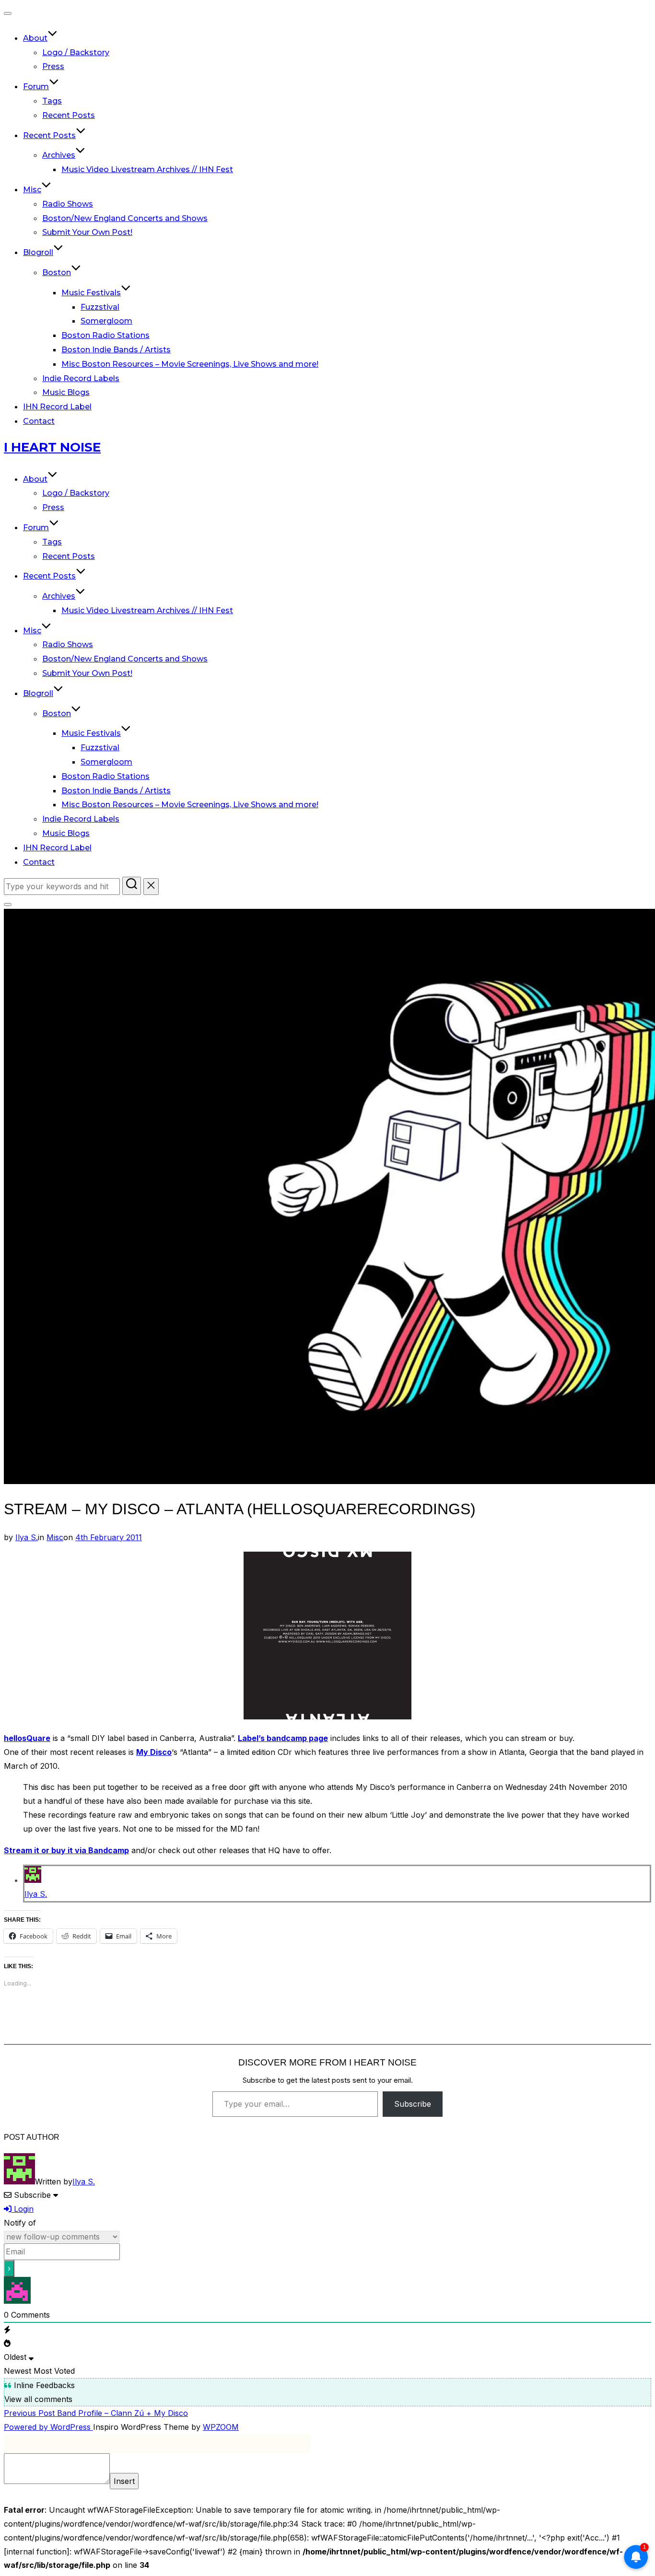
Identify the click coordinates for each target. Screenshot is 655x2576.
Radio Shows (68, 204)
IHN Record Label (57, 407)
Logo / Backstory (76, 52)
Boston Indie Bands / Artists (116, 350)
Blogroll (38, 252)
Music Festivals (91, 293)
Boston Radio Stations (105, 335)
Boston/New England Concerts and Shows (125, 218)
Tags (52, 101)
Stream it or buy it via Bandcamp (66, 1850)
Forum (36, 87)
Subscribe (413, 2104)
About (35, 38)
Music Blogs (66, 392)
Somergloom (106, 321)
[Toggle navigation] (8, 13)
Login (23, 2209)
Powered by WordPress (48, 2427)
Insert (124, 2481)
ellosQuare (29, 1738)
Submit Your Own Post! (87, 232)
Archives (59, 155)
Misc (32, 190)
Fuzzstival (100, 307)
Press (53, 66)
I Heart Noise (52, 447)
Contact (39, 421)
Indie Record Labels (81, 378)
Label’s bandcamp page (283, 1738)
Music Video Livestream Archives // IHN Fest (147, 169)
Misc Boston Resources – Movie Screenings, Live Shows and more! (190, 364)
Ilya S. (27, 1537)
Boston (57, 273)
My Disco (154, 1752)
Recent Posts (69, 115)
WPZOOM (221, 2427)
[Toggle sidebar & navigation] (8, 905)
